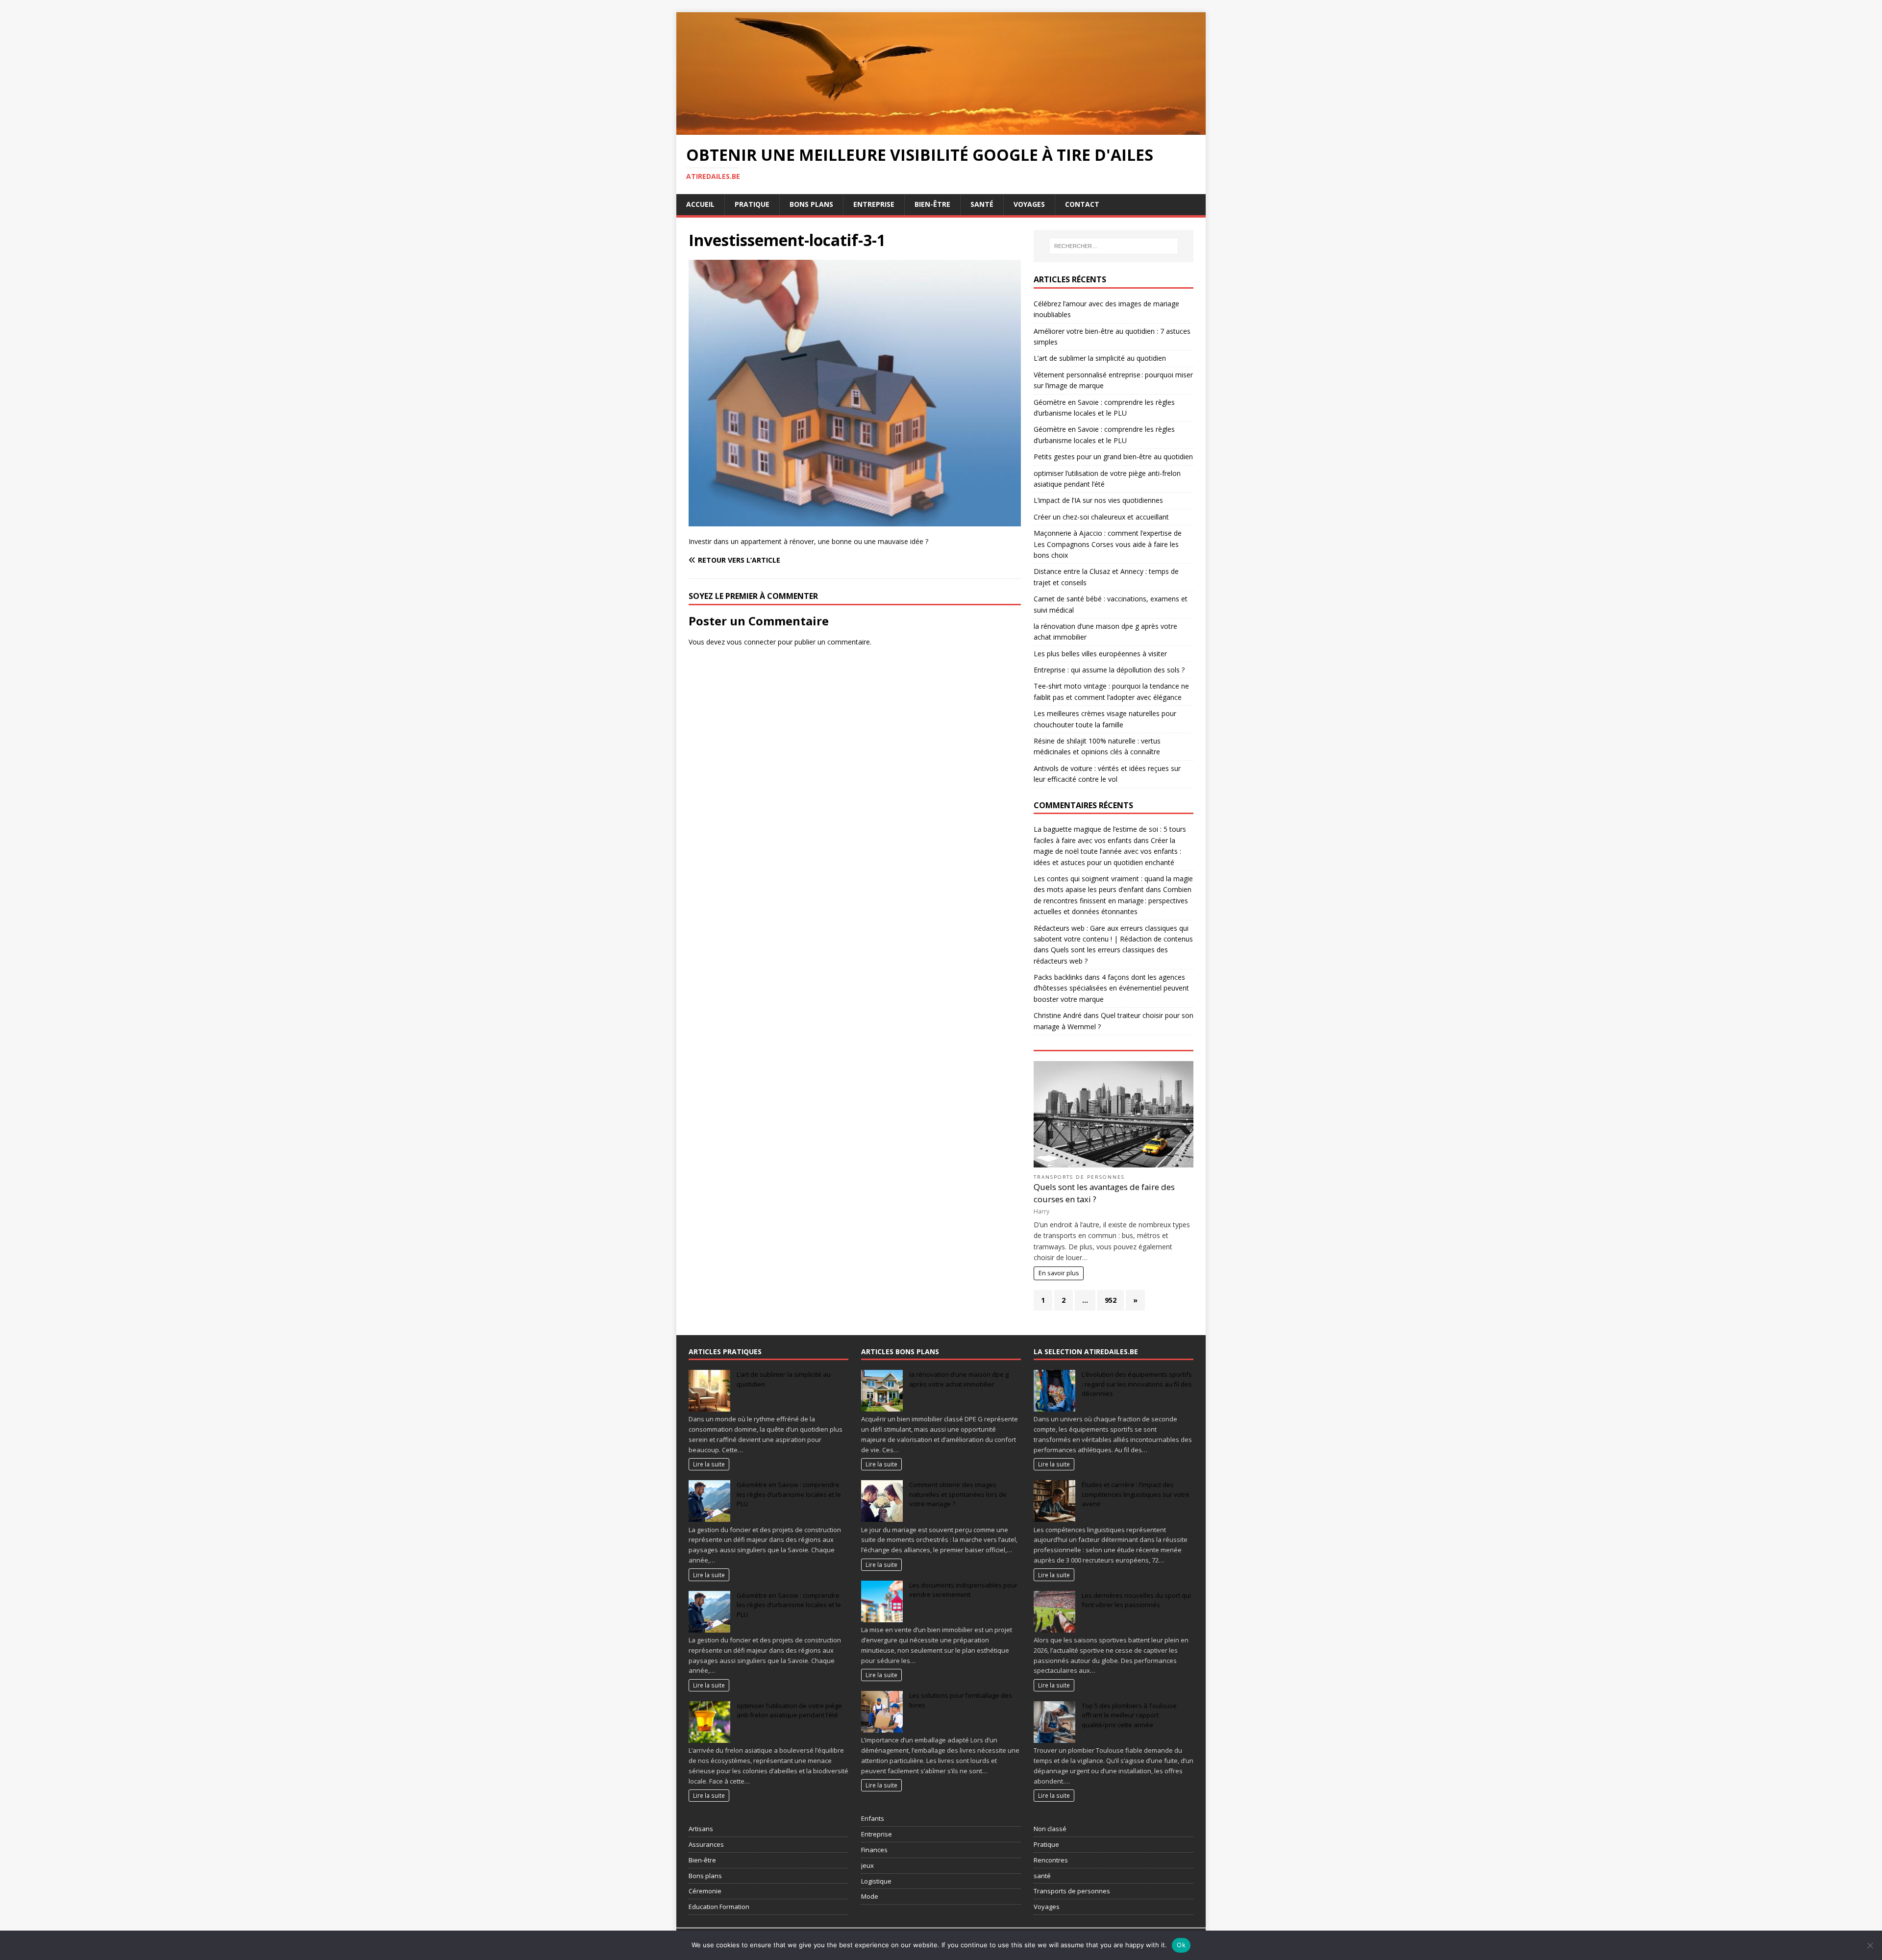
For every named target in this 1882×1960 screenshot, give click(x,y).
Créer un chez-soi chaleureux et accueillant (1101, 517)
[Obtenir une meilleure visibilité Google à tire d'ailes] (941, 129)
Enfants (873, 1818)
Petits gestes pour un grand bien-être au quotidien (1113, 457)
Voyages (1029, 204)
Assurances (706, 1844)
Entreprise (874, 204)
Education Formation (719, 1907)
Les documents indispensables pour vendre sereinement (963, 1590)
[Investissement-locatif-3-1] (855, 520)
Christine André (1058, 1015)
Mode (870, 1896)
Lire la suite (709, 1464)
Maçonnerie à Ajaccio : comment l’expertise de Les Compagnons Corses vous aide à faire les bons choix (1108, 544)
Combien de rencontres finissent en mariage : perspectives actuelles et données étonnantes (1113, 900)
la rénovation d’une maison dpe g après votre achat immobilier (959, 1379)
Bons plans (811, 204)
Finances (874, 1850)
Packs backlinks (1058, 977)
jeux (867, 1865)
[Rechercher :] (1114, 246)
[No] (1870, 1945)
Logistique (876, 1881)
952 (1111, 1300)
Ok (1181, 1945)
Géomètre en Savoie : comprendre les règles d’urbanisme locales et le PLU (789, 1494)
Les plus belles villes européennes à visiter (1100, 654)
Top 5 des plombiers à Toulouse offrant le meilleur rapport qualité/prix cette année (1129, 1715)
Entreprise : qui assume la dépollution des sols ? (1109, 670)
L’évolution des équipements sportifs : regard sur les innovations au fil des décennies (1137, 1384)
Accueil (700, 204)
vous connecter (751, 642)
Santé (982, 204)
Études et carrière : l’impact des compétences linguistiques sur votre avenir (1136, 1494)
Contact (1082, 204)
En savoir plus (1059, 1273)
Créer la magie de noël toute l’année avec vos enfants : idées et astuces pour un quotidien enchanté (1107, 851)
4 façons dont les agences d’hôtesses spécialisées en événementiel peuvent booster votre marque (1111, 988)
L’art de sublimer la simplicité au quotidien (1100, 358)
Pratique (752, 204)
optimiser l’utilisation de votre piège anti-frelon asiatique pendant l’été (789, 1711)
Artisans (701, 1829)
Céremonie (705, 1891)
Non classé (1050, 1829)
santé (1042, 1876)
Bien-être (932, 204)
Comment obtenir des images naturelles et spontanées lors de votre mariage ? (958, 1494)
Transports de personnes (1079, 1177)
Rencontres (1051, 1860)
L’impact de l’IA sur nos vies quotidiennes (1098, 500)
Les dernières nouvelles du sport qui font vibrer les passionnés (1136, 1600)
